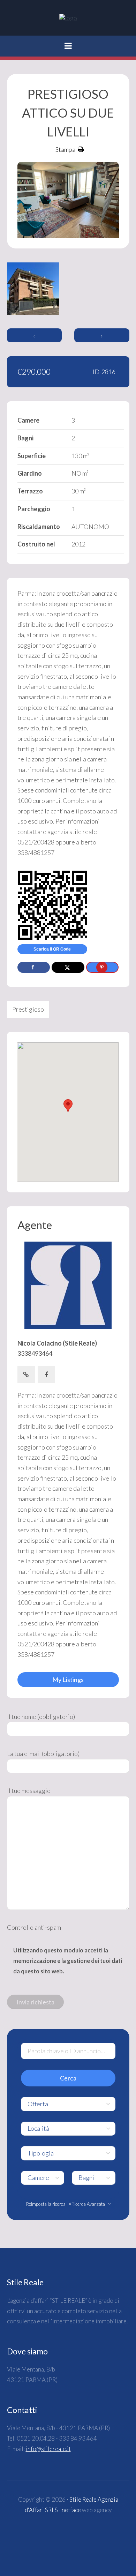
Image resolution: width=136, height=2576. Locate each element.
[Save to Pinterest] (102, 967)
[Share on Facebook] (34, 967)
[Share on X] (68, 967)
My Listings (68, 1680)
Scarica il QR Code (52, 949)
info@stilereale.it (48, 2449)
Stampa (65, 149)
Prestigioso (28, 1009)
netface (71, 2510)
